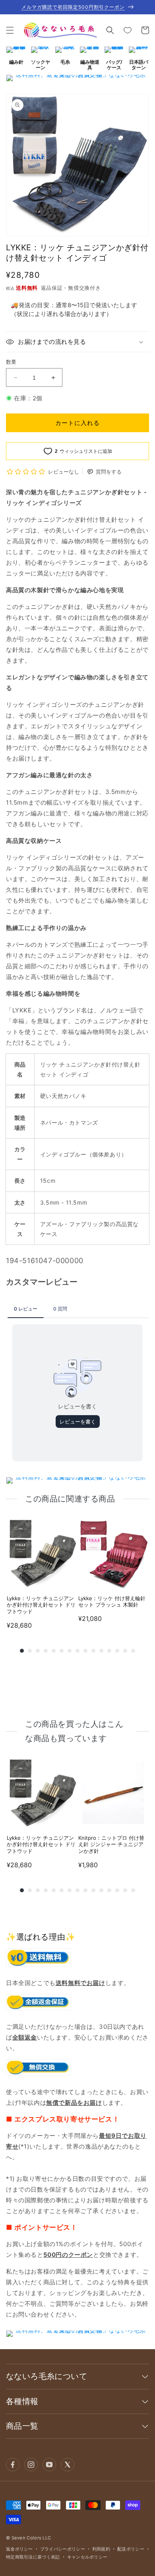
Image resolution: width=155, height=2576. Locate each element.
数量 (11, 362)
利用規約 (101, 2549)
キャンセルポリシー (87, 2557)
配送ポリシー (131, 2549)
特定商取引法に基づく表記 (33, 2557)
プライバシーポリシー (63, 2549)
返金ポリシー (19, 2549)
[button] (10, 30)
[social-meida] (13, 2465)
